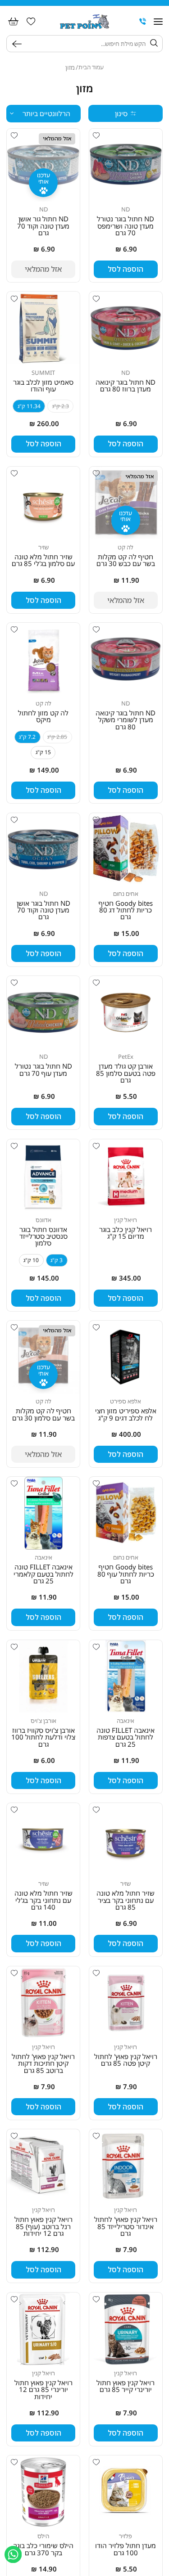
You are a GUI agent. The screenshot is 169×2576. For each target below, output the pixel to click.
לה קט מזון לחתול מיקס (43, 717)
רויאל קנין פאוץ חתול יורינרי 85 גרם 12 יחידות (43, 2390)
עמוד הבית (91, 67)
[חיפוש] (19, 44)
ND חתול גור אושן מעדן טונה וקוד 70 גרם (43, 226)
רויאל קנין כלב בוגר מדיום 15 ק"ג (126, 1233)
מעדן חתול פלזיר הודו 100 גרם (126, 2549)
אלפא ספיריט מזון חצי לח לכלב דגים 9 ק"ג (126, 1414)
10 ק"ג (31, 1260)
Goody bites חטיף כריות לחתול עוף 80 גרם (126, 1574)
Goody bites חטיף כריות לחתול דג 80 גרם (126, 910)
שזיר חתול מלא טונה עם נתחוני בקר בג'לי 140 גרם (43, 1900)
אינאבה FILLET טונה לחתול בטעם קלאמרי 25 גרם (43, 1574)
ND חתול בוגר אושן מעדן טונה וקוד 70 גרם (43, 910)
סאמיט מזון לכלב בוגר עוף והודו (43, 386)
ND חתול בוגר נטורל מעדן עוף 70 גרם (43, 1070)
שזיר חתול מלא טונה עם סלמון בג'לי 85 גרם (43, 560)
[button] (158, 22)
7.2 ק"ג (27, 737)
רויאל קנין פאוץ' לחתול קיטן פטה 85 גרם (126, 2060)
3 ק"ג (57, 1260)
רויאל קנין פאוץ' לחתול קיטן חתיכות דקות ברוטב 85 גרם (43, 2063)
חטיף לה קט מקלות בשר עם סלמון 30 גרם (43, 1414)
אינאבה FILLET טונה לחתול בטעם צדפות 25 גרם (126, 1737)
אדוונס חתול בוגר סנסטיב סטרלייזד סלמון (43, 1236)
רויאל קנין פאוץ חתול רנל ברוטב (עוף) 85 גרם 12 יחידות (43, 2226)
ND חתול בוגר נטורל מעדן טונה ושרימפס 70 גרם (126, 226)
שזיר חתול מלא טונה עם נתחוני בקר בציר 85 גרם (126, 1900)
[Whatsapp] (13, 2554)
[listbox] (44, 114)
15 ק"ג (43, 752)
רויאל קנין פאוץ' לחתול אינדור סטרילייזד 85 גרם (126, 2226)
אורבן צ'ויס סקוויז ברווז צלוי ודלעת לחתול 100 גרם (43, 1737)
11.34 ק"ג (29, 406)
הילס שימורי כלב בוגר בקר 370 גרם (43, 2549)
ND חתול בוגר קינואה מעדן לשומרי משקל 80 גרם (126, 720)
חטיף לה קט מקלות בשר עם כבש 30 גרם (126, 560)
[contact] (143, 22)
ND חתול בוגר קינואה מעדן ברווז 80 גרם (126, 386)
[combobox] (85, 44)
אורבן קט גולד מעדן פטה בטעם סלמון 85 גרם (126, 1073)
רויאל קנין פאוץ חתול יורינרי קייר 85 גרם (126, 2386)
